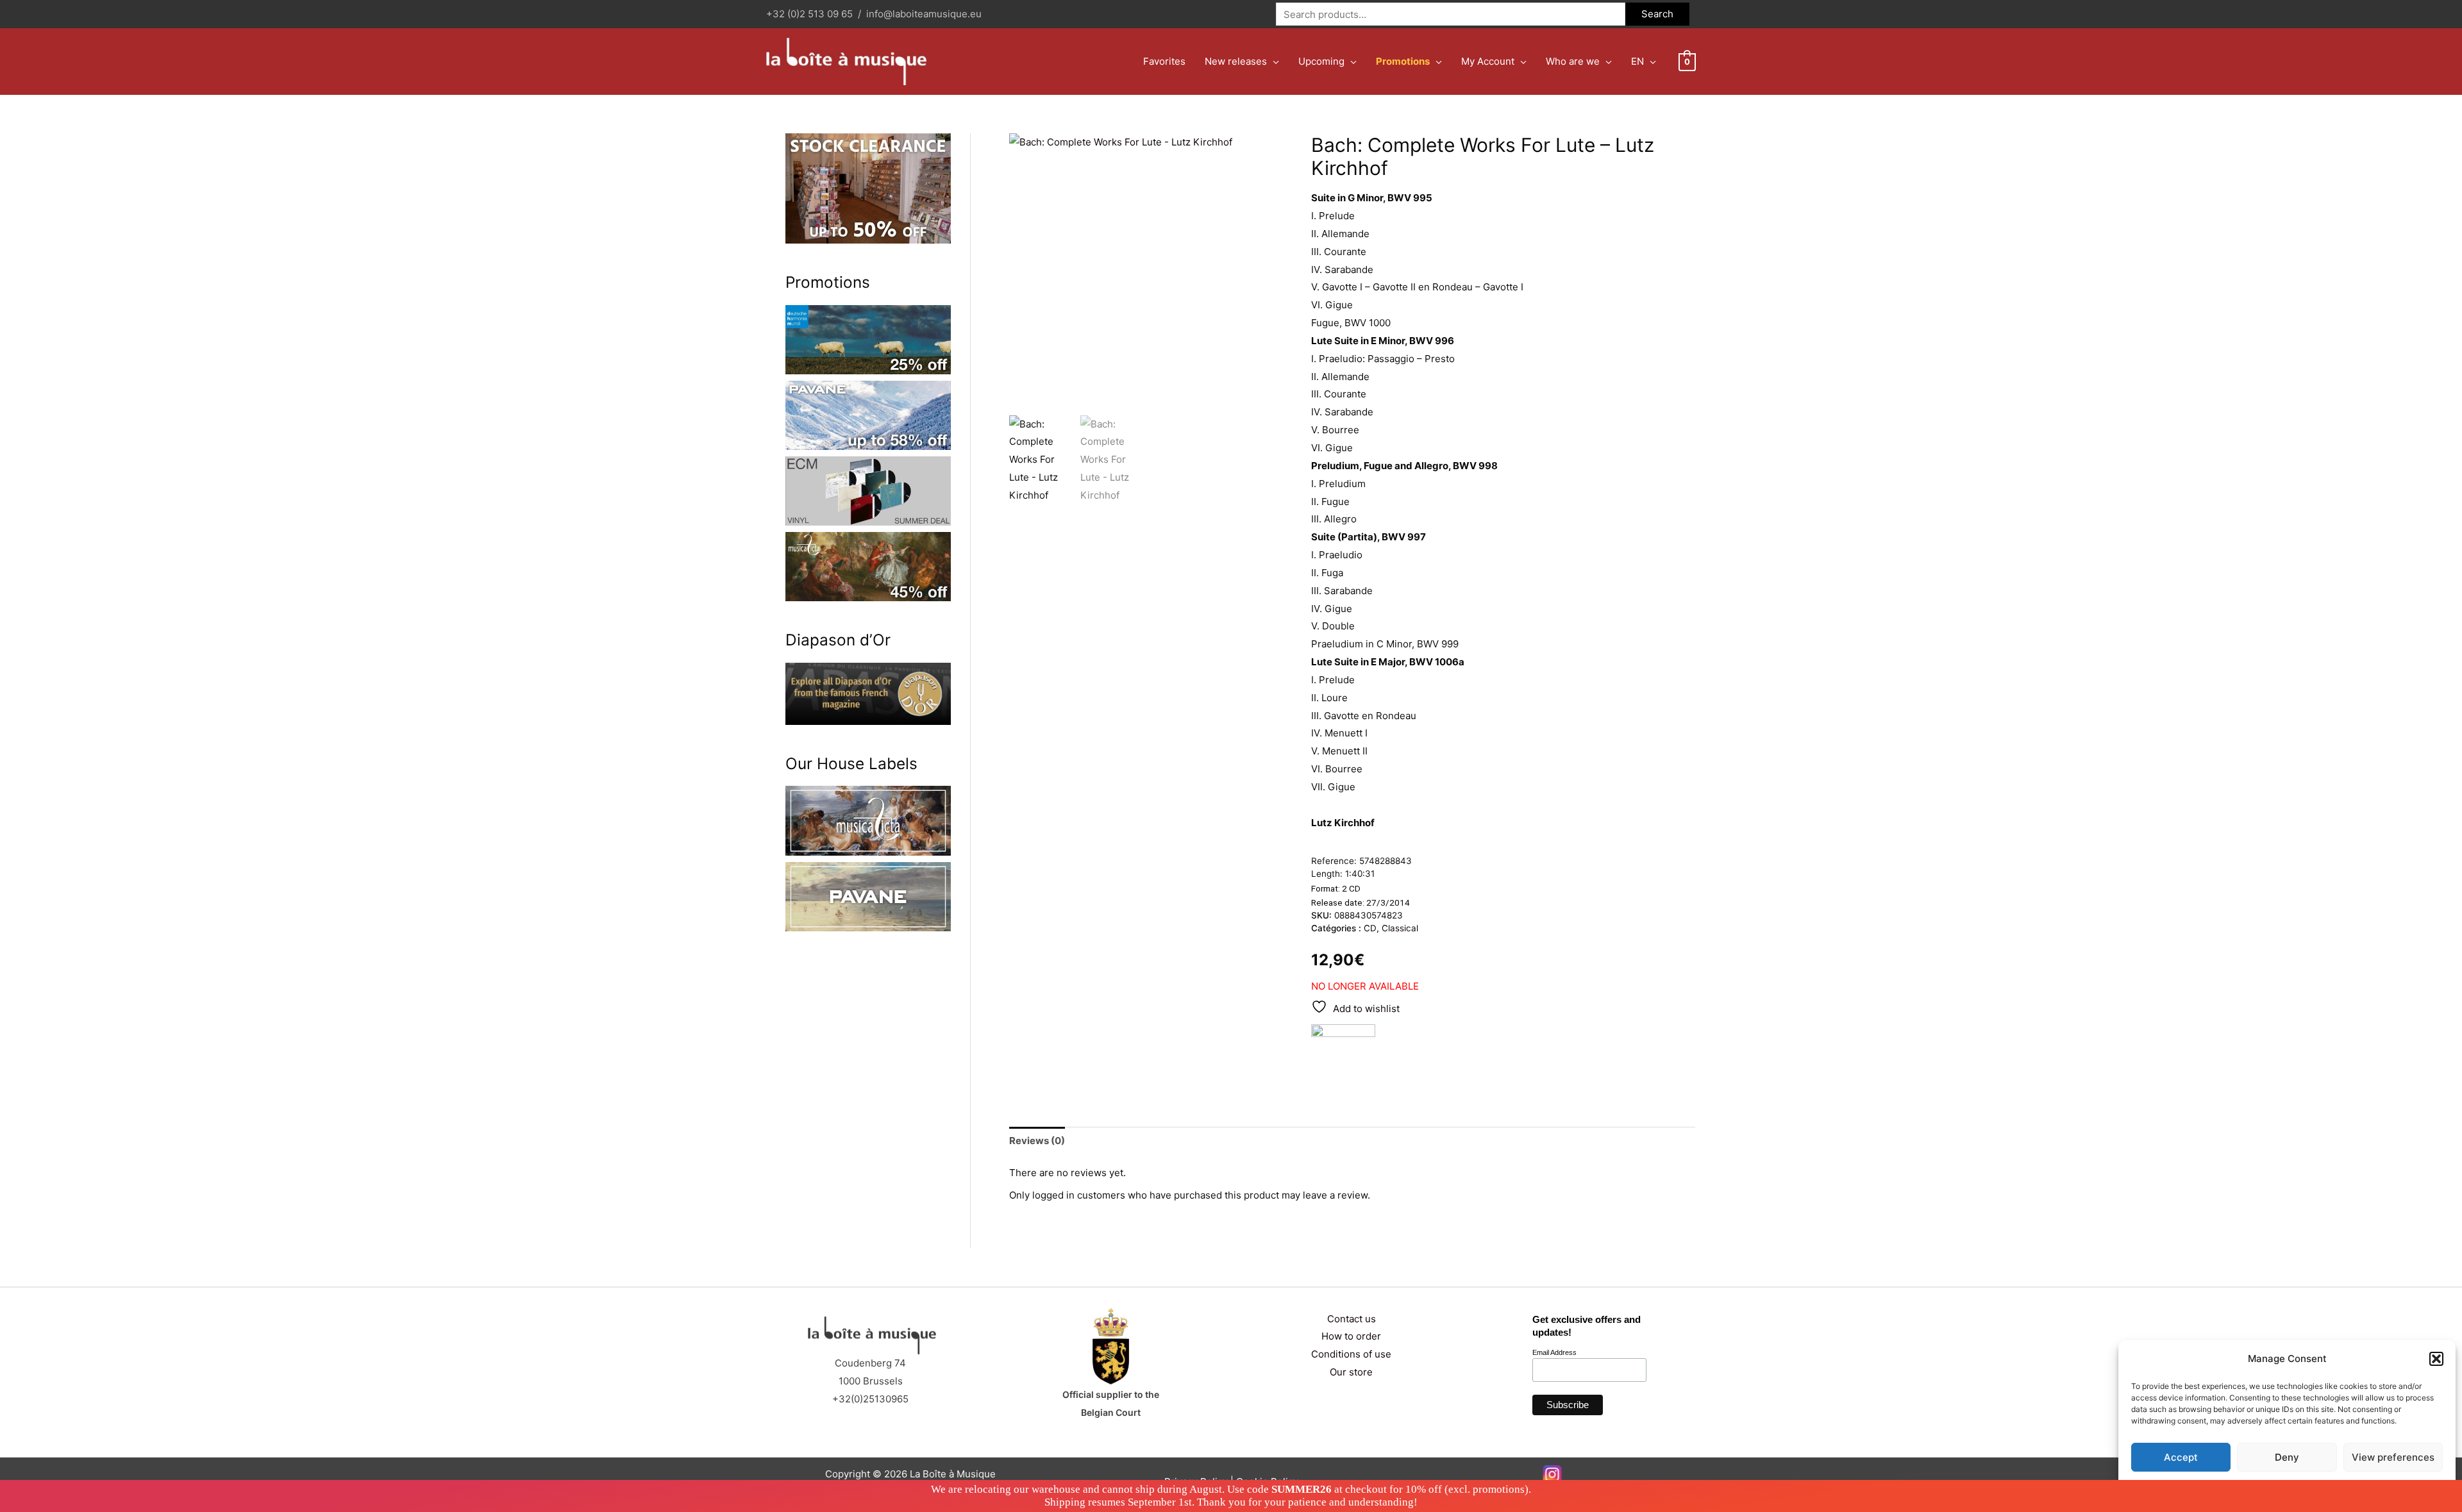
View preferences (2393, 1457)
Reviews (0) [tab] (1037, 1141)
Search (1657, 14)
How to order (1351, 1336)
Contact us (1352, 1319)
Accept (2181, 1457)
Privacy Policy (2312, 1487)
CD (1370, 928)
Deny (2287, 1457)
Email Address (1554, 1352)
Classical (1400, 928)
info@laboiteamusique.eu (924, 14)
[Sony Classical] (1343, 1056)
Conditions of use (1351, 1354)
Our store (1351, 1372)
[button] (2436, 1359)
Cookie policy (2255, 1487)
